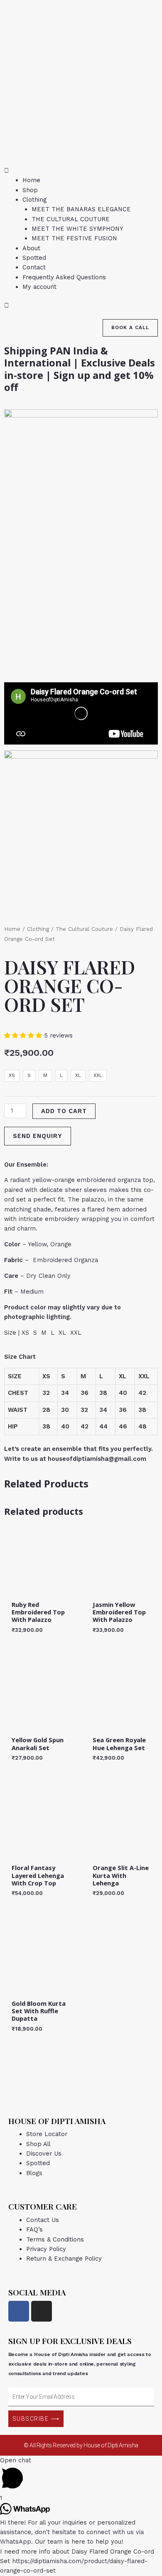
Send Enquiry (38, 1136)
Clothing (34, 200)
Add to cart (64, 1111)
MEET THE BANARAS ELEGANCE (81, 209)
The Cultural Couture (84, 929)
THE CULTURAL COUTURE (71, 219)
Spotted (34, 258)
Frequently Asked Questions (64, 277)
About (31, 248)
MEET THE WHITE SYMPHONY (77, 229)
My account (39, 287)
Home (31, 180)
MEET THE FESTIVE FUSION (74, 238)
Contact (34, 267)
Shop (30, 190)
